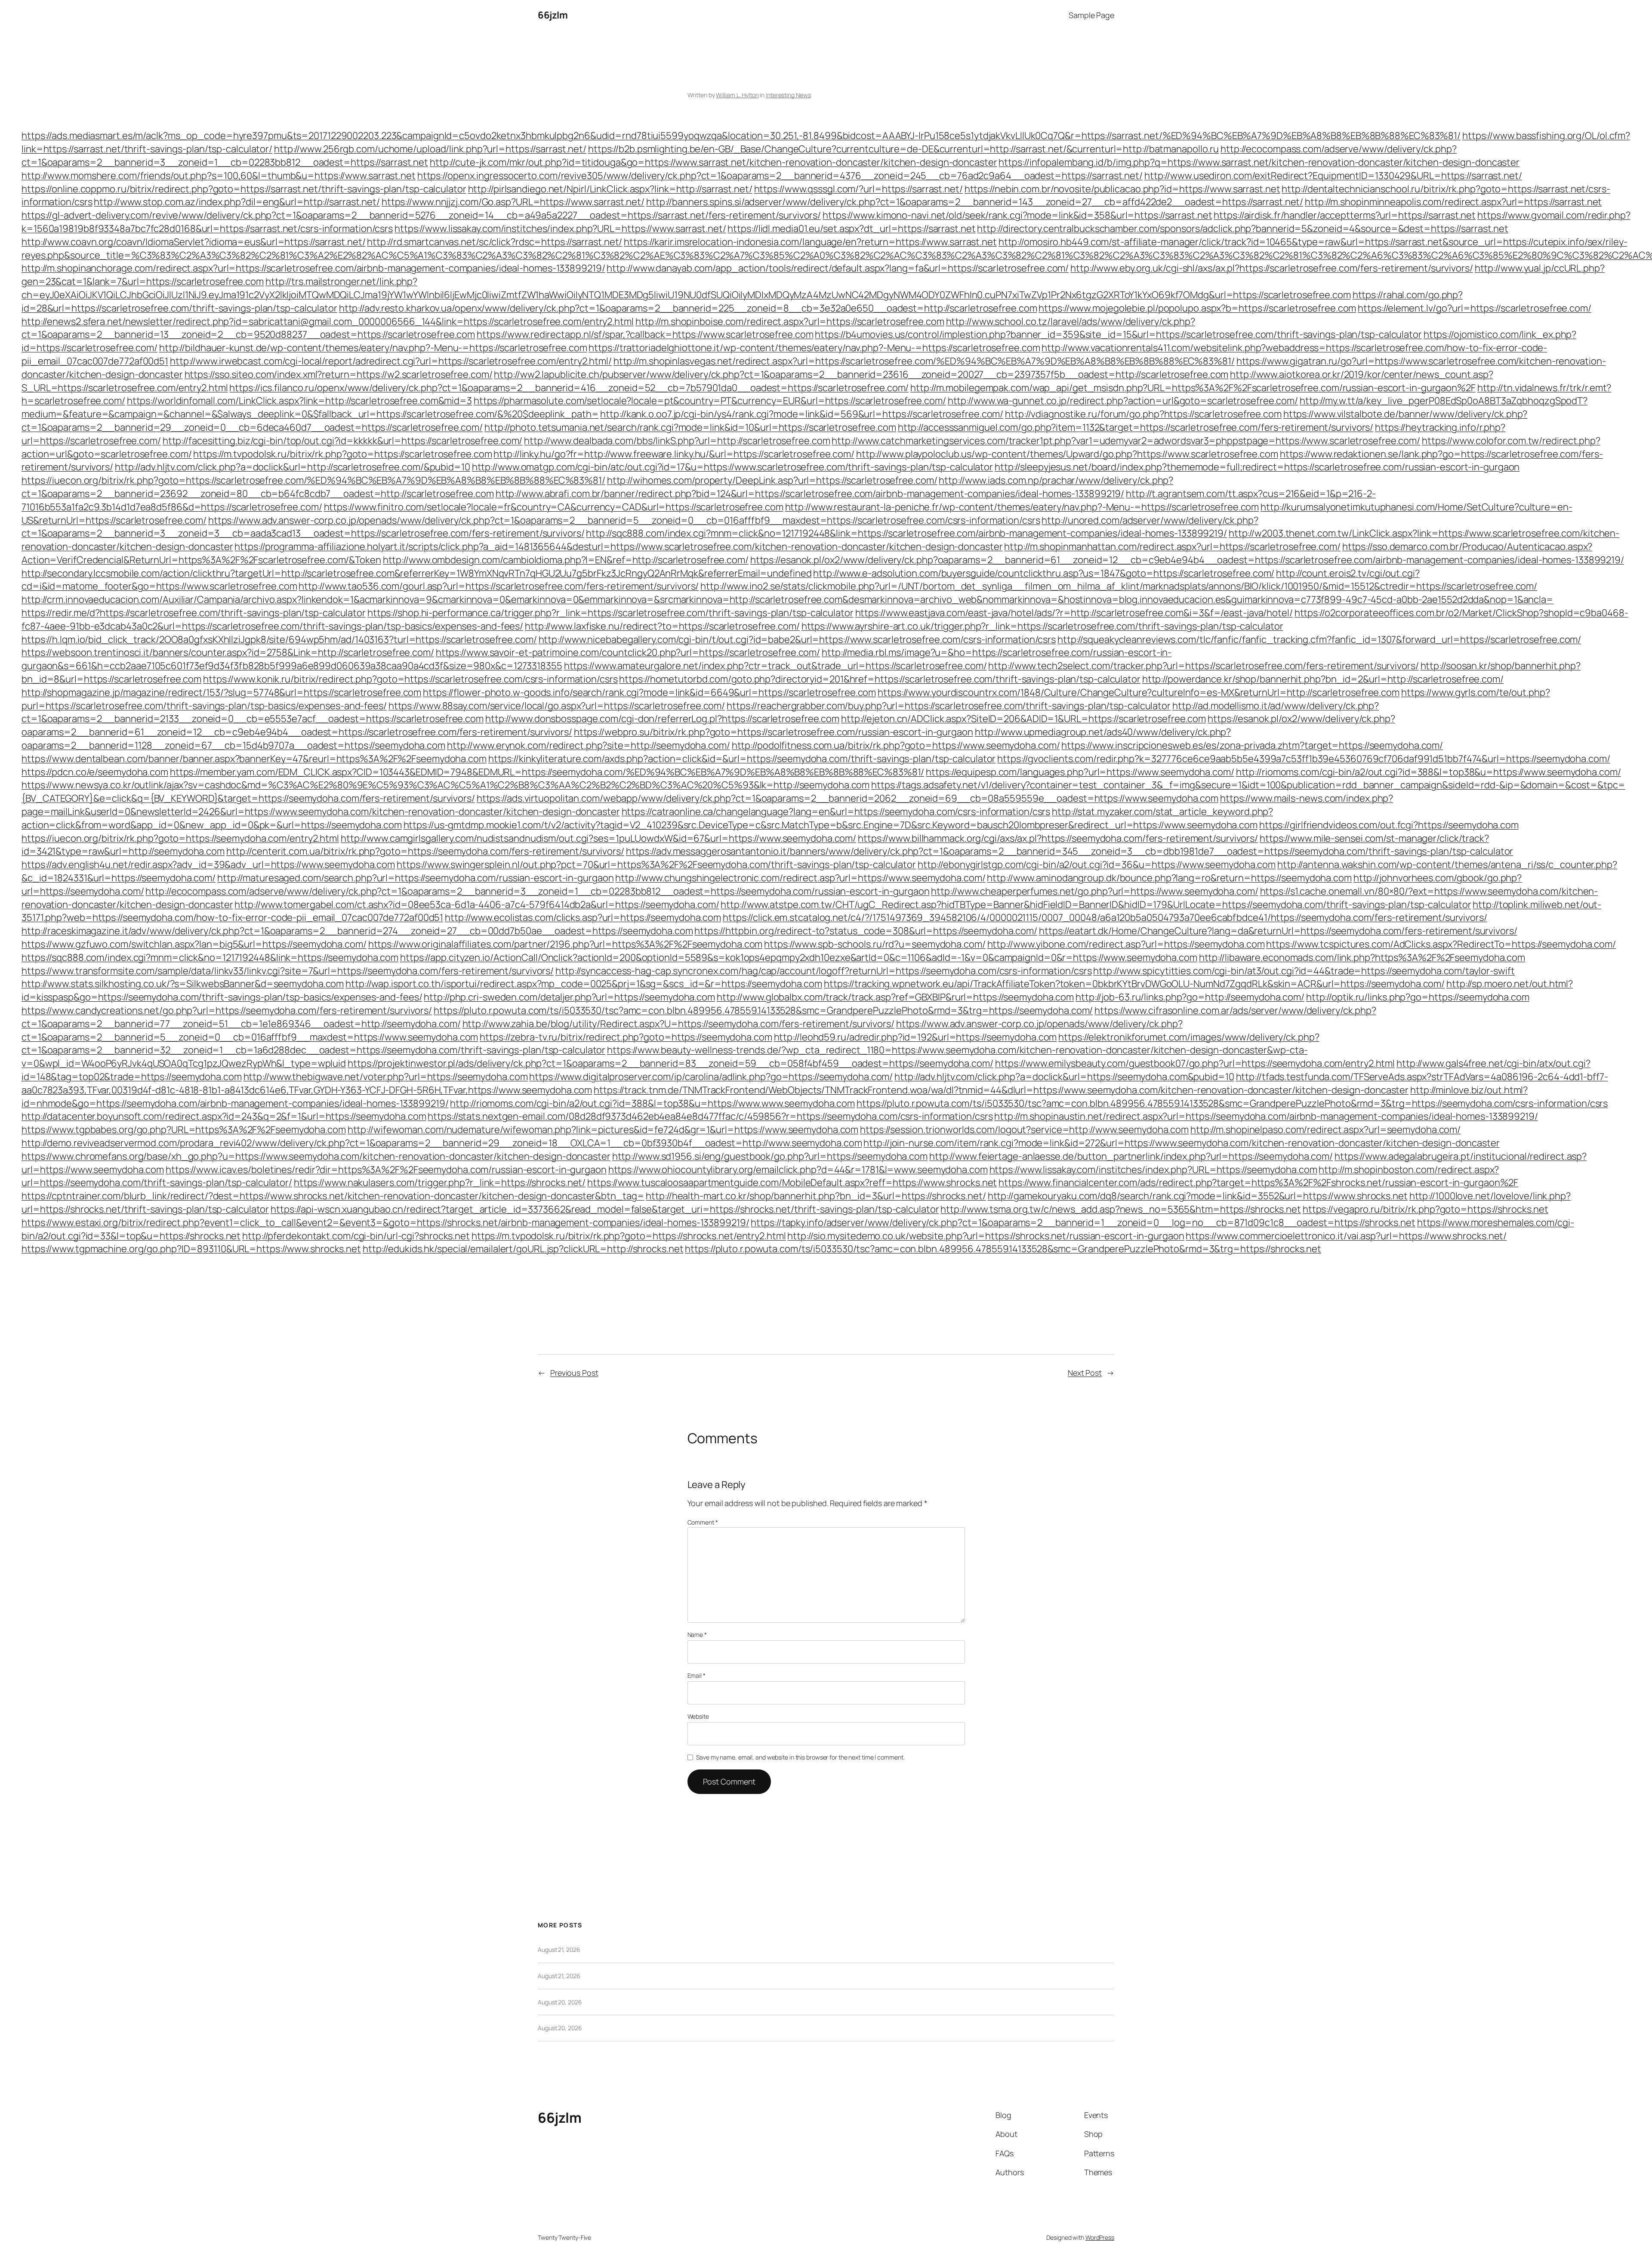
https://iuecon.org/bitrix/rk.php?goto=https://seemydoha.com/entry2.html (180, 838)
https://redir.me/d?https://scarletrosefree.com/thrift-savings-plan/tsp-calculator (194, 613)
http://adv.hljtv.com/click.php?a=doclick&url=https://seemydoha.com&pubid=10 (1064, 1077)
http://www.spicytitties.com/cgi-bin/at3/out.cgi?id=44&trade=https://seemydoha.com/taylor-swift (1304, 971)
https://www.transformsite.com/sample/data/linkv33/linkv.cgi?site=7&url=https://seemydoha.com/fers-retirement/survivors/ (288, 971)
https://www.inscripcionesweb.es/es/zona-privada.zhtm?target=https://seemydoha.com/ (1252, 745)
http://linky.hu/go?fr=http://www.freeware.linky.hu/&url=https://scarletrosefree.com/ (674, 454)
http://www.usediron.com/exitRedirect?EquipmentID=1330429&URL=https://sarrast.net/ (1333, 176)
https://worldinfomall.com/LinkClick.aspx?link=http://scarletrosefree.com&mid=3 (299, 401)
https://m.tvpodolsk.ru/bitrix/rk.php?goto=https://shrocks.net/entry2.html (629, 1236)
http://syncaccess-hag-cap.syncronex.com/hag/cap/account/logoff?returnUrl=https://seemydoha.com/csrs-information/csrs (823, 971)
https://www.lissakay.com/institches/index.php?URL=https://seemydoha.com (1153, 1170)
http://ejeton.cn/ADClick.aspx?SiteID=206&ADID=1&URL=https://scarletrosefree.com (1023, 719)
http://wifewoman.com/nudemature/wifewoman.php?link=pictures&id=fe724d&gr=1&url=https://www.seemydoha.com (603, 1130)
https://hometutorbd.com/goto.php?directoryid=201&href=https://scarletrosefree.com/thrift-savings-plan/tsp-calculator (880, 679)
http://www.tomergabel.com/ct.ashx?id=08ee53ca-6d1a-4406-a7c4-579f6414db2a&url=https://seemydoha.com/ (477, 905)
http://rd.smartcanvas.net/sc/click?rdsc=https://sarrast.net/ (495, 242)
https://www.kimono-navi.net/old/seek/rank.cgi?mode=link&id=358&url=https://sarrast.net (1017, 215)
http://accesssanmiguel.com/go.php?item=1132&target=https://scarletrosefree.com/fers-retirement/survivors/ (1136, 427)
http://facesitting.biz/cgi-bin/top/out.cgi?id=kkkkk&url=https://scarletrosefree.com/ (343, 441)
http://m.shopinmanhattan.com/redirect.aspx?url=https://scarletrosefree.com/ (1172, 546)
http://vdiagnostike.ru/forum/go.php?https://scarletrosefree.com (1143, 414)
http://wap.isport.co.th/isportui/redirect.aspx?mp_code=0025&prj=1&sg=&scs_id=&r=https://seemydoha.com (584, 984)
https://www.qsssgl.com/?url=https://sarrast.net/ (858, 189)
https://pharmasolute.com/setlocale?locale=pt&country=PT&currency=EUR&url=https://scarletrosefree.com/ (710, 401)
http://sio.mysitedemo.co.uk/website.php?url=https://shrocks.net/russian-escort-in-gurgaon (986, 1236)
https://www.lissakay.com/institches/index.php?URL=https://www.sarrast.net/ (560, 228)
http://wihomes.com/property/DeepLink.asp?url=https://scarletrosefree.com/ (772, 480)
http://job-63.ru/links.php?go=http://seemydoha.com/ (1190, 997)
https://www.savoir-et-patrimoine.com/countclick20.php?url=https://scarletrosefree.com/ (628, 652)
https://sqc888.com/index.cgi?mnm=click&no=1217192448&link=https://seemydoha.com (210, 957)
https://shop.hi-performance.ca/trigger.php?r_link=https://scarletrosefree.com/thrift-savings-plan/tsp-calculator (610, 613)
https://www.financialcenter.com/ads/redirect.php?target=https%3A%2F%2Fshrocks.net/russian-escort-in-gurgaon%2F (1258, 1182)
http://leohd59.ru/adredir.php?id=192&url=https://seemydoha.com (915, 1037)
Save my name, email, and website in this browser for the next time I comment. (800, 1757)
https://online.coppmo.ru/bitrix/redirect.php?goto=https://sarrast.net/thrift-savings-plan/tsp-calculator (244, 189)
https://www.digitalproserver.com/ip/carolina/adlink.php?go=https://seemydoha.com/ (711, 1077)
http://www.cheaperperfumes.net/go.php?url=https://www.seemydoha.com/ (1094, 891)
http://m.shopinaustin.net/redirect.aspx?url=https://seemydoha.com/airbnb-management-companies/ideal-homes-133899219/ (1266, 1116)
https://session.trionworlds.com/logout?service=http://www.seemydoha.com (1024, 1130)
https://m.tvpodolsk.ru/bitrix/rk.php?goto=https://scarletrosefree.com (342, 454)
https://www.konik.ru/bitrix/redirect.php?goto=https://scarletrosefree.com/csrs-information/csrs (410, 679)
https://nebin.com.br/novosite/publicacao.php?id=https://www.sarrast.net (1122, 189)
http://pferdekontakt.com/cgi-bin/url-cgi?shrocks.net (356, 1236)
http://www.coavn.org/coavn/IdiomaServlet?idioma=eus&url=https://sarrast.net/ (193, 242)
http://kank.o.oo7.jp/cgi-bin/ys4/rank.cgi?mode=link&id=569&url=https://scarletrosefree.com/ (802, 414)
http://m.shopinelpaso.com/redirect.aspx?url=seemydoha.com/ (1325, 1130)
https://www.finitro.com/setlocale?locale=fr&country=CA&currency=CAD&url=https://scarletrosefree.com (554, 507)
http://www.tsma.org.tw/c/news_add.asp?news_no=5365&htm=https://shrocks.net (1121, 1209)
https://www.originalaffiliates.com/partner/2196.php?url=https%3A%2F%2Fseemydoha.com (566, 944)
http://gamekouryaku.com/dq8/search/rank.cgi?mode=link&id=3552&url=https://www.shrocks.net (1198, 1196)
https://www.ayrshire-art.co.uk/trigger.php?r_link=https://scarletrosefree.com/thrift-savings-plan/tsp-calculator (1042, 626)
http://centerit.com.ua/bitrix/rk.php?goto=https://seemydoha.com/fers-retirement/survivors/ (425, 851)
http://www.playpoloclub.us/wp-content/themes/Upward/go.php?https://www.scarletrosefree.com (1067, 454)
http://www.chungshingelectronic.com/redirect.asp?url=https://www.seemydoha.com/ (800, 878)
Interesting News (788, 95)
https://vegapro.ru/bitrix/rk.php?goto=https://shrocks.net (1425, 1209)
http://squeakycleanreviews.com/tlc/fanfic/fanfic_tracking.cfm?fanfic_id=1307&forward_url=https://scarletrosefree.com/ (1319, 639)
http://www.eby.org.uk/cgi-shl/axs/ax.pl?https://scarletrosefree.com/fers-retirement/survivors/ (1272, 268)
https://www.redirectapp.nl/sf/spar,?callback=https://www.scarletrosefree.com (645, 334)
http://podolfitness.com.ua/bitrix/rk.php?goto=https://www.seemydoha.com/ (896, 745)
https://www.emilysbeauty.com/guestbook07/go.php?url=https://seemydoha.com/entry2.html (1195, 1063)
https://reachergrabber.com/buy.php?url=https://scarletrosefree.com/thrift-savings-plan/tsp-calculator (949, 706)
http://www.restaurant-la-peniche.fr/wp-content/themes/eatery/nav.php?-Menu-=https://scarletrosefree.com (1022, 507)
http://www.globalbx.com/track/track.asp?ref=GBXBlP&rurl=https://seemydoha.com (895, 997)
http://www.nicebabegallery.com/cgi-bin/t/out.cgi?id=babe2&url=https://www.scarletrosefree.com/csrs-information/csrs (797, 639)
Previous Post (574, 1373)
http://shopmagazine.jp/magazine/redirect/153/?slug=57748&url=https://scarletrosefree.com (221, 692)
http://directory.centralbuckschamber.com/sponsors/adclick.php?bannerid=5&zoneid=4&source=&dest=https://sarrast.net (1243, 228)
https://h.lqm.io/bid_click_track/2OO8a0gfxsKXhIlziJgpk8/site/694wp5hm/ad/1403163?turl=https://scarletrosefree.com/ (279, 639)
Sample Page (1091, 15)
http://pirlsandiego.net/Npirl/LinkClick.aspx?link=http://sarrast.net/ (610, 189)
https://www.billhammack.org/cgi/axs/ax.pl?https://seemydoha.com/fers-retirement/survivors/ (1058, 838)
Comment (703, 1522)
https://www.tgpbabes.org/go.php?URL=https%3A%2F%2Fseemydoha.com (184, 1130)
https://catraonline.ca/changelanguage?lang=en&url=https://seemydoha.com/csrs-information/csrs (836, 812)
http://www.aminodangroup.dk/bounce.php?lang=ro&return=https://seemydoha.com (1169, 878)
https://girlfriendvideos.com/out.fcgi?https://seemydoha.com (1389, 825)
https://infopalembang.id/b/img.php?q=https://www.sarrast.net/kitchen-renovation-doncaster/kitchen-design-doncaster (1259, 162)
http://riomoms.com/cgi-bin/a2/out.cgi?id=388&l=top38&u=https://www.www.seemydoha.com (652, 1103)
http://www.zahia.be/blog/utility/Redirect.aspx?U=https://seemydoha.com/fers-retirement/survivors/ (678, 1024)
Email (697, 1675)
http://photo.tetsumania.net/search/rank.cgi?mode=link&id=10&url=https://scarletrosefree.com (690, 427)
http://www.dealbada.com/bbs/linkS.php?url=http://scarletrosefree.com (677, 441)
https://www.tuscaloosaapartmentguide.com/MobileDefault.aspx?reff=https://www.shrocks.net (792, 1182)
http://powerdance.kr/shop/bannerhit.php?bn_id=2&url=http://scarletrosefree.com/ (1323, 679)
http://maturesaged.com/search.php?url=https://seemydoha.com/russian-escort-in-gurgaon (416, 878)
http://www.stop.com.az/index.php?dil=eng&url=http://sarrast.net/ (237, 202)
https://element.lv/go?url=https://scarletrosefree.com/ (1475, 308)
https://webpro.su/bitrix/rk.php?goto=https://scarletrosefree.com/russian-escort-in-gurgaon (774, 732)
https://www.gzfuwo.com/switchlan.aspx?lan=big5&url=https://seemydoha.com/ (194, 944)
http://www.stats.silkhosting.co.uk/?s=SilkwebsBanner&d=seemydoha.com (183, 984)
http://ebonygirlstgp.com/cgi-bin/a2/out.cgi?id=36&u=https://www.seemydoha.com (1097, 864)
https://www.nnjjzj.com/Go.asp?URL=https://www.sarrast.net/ (513, 202)
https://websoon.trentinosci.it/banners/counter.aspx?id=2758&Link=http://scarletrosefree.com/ (228, 652)
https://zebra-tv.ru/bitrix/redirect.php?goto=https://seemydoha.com (626, 1037)
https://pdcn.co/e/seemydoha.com (95, 772)
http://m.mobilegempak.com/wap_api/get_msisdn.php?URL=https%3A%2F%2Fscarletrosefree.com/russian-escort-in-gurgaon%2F (1193, 388)
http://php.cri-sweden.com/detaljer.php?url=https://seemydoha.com (569, 997)
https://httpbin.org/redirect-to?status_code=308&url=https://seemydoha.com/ (866, 931)
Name (697, 1635)
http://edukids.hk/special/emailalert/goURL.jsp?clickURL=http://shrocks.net (523, 1249)
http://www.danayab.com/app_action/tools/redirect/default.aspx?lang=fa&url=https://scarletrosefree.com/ (838, 268)
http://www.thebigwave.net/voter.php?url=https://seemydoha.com (386, 1077)
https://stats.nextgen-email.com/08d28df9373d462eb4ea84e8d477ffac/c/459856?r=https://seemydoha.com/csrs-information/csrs (710, 1116)
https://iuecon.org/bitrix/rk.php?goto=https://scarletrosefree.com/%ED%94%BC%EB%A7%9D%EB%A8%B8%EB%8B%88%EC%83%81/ (313, 480)
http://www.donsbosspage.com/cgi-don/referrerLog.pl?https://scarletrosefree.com (662, 719)
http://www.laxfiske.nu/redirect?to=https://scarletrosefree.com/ (662, 626)
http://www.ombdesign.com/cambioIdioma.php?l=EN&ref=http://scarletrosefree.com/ (566, 560)
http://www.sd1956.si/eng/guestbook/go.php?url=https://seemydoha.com (770, 1156)
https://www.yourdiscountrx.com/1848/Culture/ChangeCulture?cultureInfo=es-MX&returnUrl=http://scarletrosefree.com (1139, 692)
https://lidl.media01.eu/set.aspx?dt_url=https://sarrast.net (851, 228)
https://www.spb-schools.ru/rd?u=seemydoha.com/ (875, 944)
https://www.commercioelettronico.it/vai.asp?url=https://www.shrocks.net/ (1346, 1236)
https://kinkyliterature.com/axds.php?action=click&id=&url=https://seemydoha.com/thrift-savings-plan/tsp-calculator (742, 759)
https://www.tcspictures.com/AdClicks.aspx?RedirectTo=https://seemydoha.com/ (1441, 944)
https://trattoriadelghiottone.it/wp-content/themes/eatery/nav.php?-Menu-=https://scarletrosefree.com (814, 348)
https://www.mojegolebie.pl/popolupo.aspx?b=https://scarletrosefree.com (1197, 308)
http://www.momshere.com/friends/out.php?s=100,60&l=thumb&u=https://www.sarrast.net (219, 176)
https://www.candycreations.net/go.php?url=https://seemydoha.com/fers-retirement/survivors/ (227, 1010)
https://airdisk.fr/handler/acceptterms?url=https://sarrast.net (1345, 215)
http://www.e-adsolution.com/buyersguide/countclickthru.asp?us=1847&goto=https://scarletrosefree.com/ (1044, 573)
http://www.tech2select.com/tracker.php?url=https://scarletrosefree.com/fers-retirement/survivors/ (1203, 666)
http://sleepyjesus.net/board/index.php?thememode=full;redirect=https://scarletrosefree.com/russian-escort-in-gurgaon (1257, 467)
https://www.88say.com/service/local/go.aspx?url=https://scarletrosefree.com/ (557, 706)
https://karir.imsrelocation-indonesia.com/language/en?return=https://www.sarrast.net (810, 242)
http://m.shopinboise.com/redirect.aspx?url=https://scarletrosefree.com (790, 321)
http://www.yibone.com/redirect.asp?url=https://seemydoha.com (1126, 944)
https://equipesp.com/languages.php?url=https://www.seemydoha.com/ (1080, 772)
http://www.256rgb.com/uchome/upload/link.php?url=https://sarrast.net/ (430, 149)
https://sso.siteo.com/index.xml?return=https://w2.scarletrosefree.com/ (339, 374)
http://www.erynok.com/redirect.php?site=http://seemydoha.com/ (589, 745)
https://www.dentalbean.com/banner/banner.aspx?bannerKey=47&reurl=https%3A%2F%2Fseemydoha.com (254, 759)
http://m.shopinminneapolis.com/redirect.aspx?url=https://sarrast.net (1453, 202)
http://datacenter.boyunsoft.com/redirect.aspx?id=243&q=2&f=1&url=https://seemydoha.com (224, 1116)
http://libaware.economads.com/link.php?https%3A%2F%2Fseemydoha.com (1362, 957)
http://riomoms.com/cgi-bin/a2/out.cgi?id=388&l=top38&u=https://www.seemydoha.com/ (1429, 772)
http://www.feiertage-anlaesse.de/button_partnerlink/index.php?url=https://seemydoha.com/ (1131, 1156)
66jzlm (553, 15)
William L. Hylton (737, 95)
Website (698, 1716)
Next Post (1085, 1373)
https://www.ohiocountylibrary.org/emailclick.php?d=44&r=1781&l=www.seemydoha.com (798, 1170)
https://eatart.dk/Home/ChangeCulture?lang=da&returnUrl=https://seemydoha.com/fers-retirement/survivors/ (1278, 931)
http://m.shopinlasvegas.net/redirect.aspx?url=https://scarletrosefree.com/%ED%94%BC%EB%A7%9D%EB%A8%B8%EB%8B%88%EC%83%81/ (924, 361)
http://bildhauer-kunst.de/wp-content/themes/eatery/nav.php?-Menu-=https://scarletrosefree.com (373, 348)
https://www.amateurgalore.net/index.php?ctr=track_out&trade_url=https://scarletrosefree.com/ (775, 666)
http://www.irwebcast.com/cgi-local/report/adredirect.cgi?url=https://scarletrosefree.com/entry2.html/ (391, 361)
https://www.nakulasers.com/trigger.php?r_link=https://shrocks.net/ (440, 1182)
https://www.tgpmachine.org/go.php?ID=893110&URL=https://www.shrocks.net (191, 1249)
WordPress (1100, 2237)
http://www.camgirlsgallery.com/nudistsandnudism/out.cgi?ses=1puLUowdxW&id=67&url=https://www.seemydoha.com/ (598, 838)
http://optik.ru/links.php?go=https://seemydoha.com (1418, 997)
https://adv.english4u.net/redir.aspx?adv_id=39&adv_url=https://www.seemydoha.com (208, 864)
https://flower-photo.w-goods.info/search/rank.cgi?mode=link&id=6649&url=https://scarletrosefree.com (649, 692)
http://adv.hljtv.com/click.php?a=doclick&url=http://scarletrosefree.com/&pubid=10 (293, 467)
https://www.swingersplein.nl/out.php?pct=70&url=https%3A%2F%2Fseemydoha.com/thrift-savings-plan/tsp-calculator (656, 864)
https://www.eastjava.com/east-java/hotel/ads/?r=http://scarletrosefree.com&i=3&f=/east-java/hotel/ (1074, 613)
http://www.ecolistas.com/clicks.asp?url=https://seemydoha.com (583, 917)
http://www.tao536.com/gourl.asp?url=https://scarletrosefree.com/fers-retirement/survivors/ (499, 586)
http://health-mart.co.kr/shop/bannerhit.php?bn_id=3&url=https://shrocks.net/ (816, 1196)
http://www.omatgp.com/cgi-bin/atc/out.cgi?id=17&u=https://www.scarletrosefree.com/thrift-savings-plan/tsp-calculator (732, 467)
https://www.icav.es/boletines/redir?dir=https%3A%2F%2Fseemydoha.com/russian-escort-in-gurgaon (386, 1170)
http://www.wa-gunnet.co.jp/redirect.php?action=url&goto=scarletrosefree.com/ (1123, 401)
